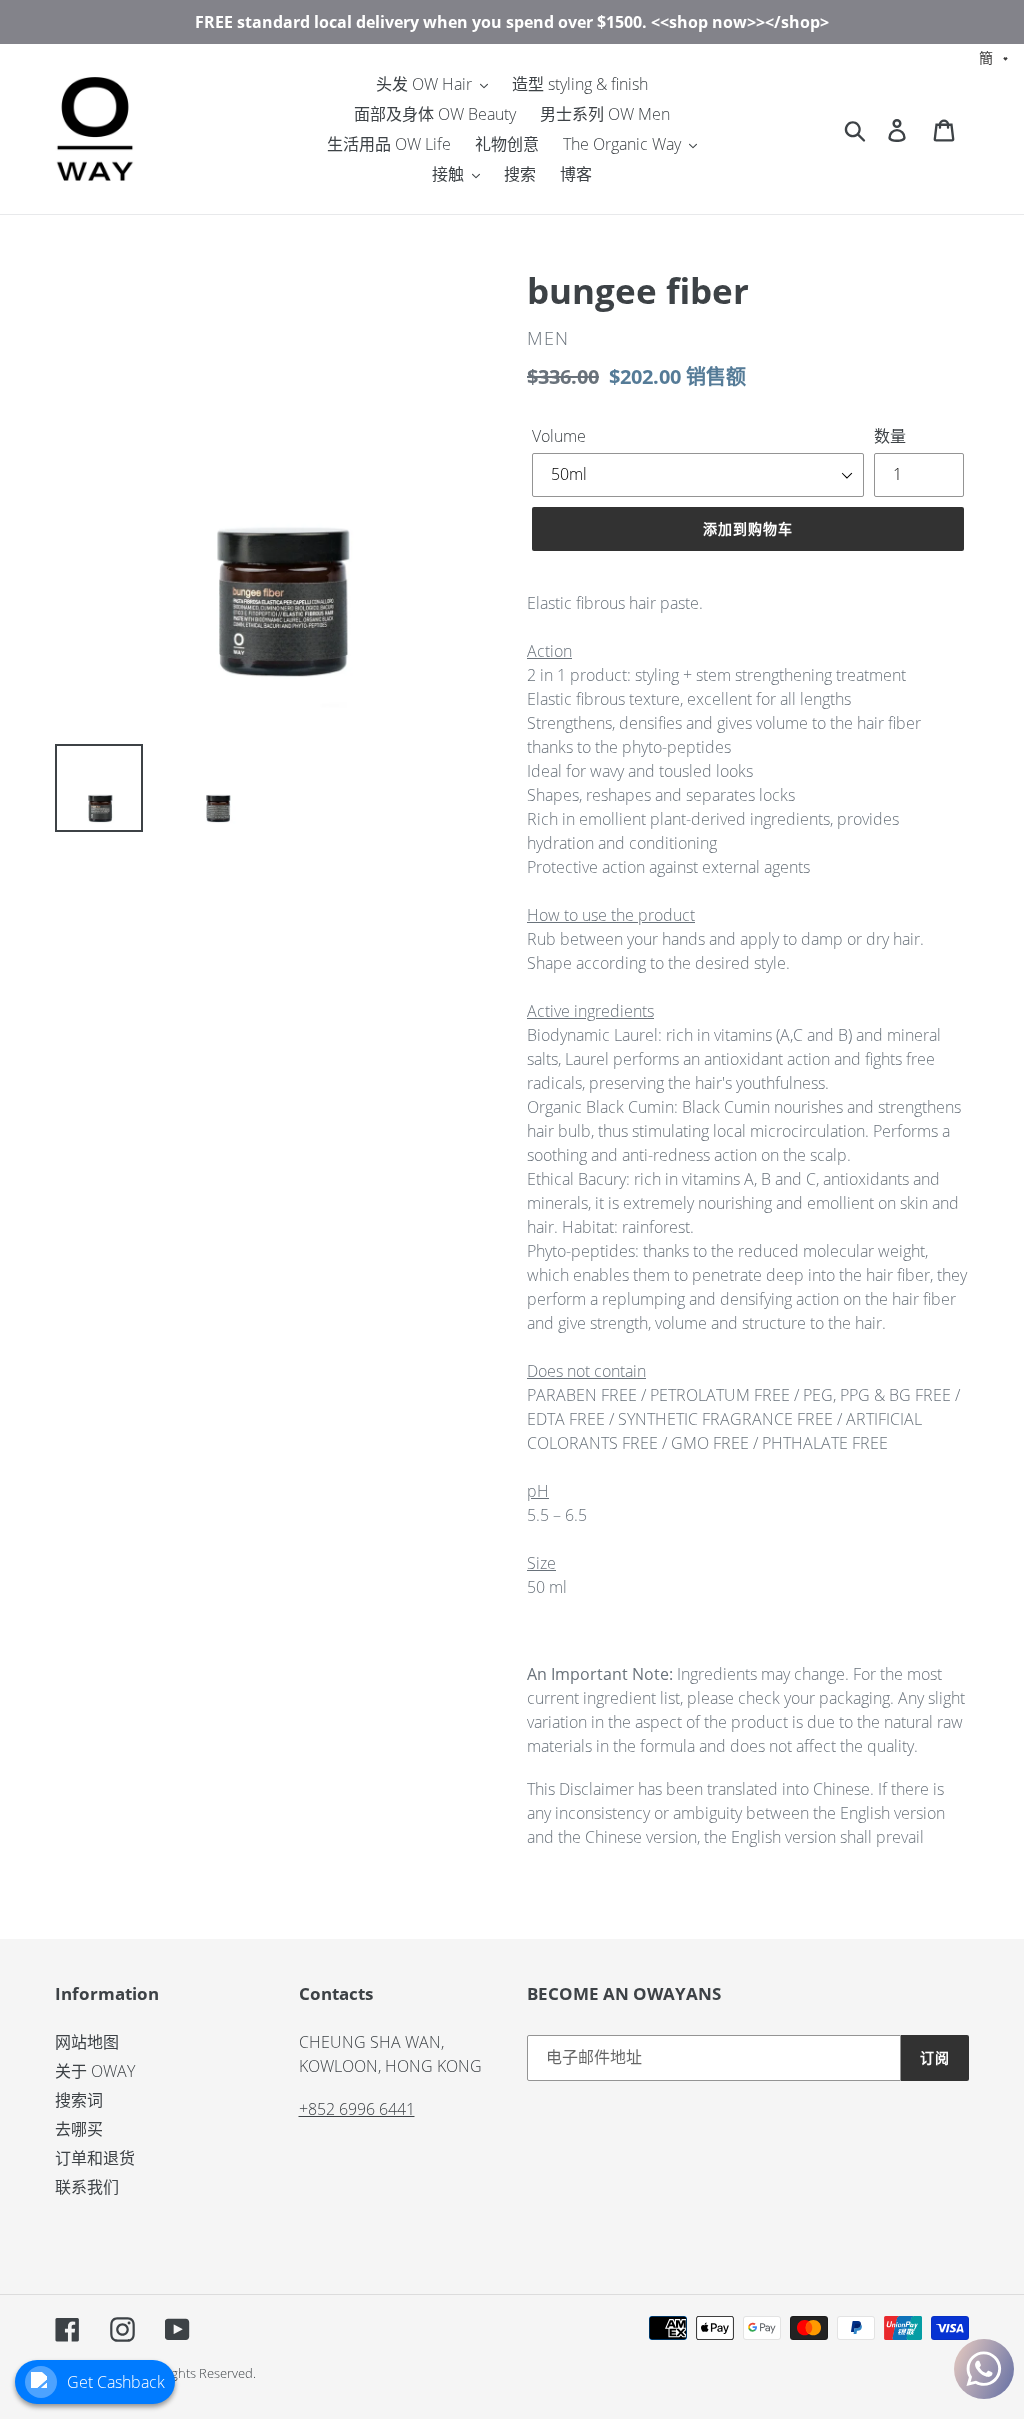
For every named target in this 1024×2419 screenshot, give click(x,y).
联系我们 (87, 2187)
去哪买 (79, 2129)
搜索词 (79, 2100)
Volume (559, 436)
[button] (994, 56)
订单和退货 (95, 2158)
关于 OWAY (95, 2071)
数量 (890, 436)
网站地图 (87, 2042)
